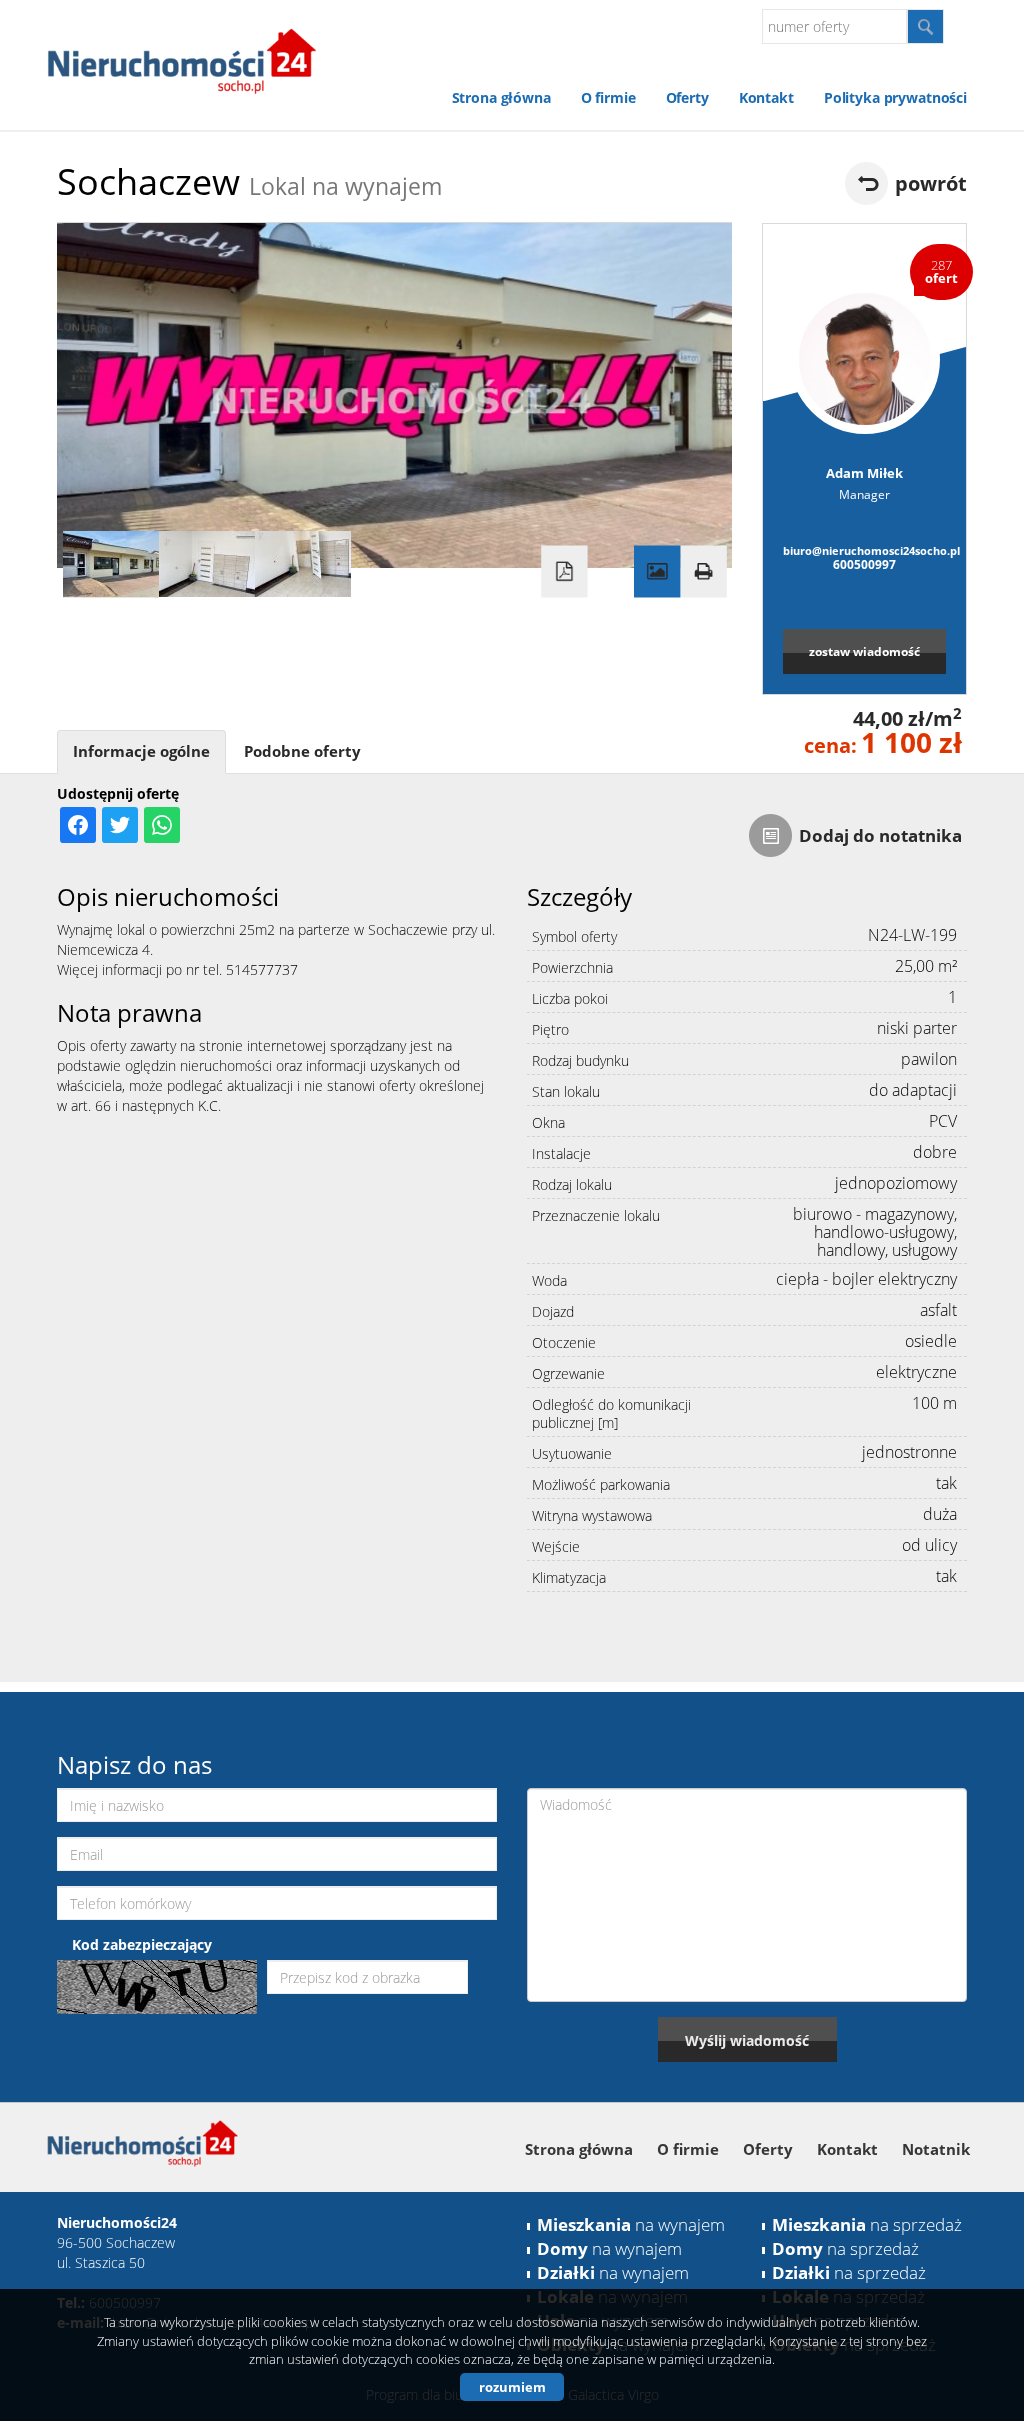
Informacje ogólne (141, 751)
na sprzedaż (867, 2224)
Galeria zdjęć (657, 572)
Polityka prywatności (895, 97)
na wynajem (631, 2224)
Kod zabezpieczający (142, 1944)
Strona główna (501, 97)
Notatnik (936, 2149)
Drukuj (703, 572)
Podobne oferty (302, 751)
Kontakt (766, 97)
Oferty (687, 97)
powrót (931, 183)
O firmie (608, 97)
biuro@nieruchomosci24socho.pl (864, 550)
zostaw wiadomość (864, 651)
